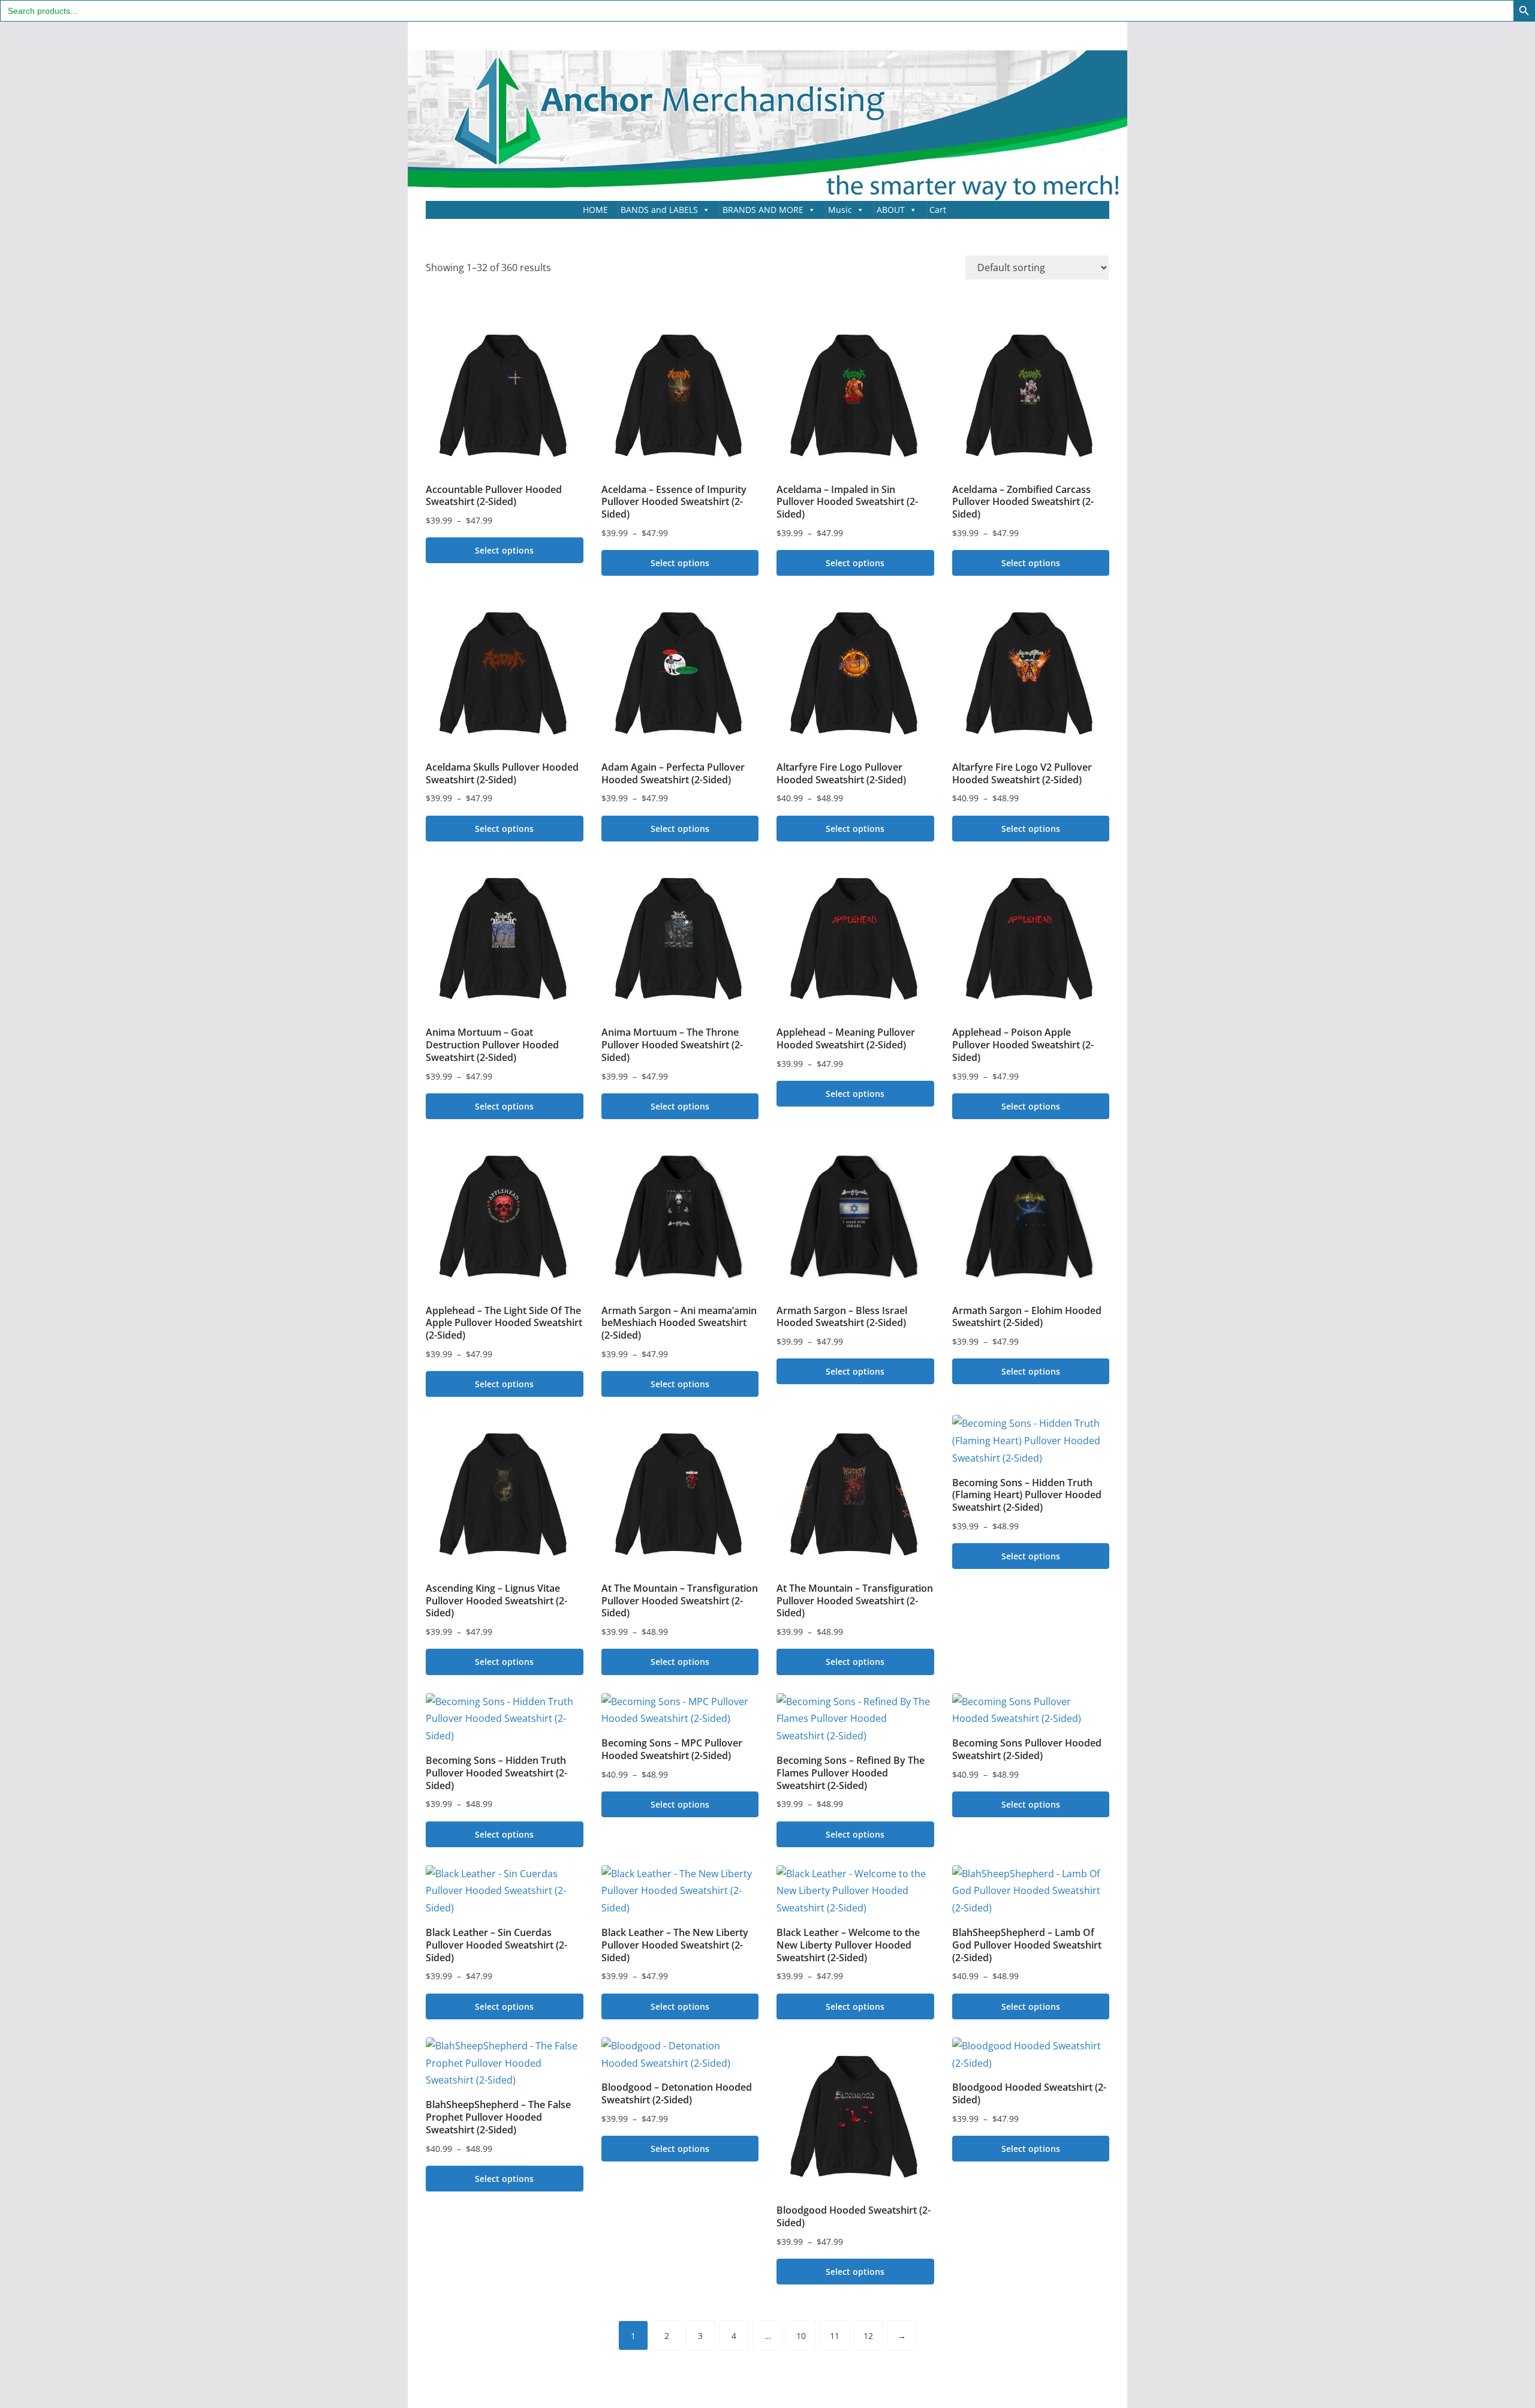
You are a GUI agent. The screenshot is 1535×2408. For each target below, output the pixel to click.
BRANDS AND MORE (763, 210)
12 (868, 2336)
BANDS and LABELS (659, 210)
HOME (595, 210)
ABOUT (891, 210)
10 (801, 2336)
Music (840, 210)
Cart (938, 210)
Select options (504, 550)
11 (835, 2336)
